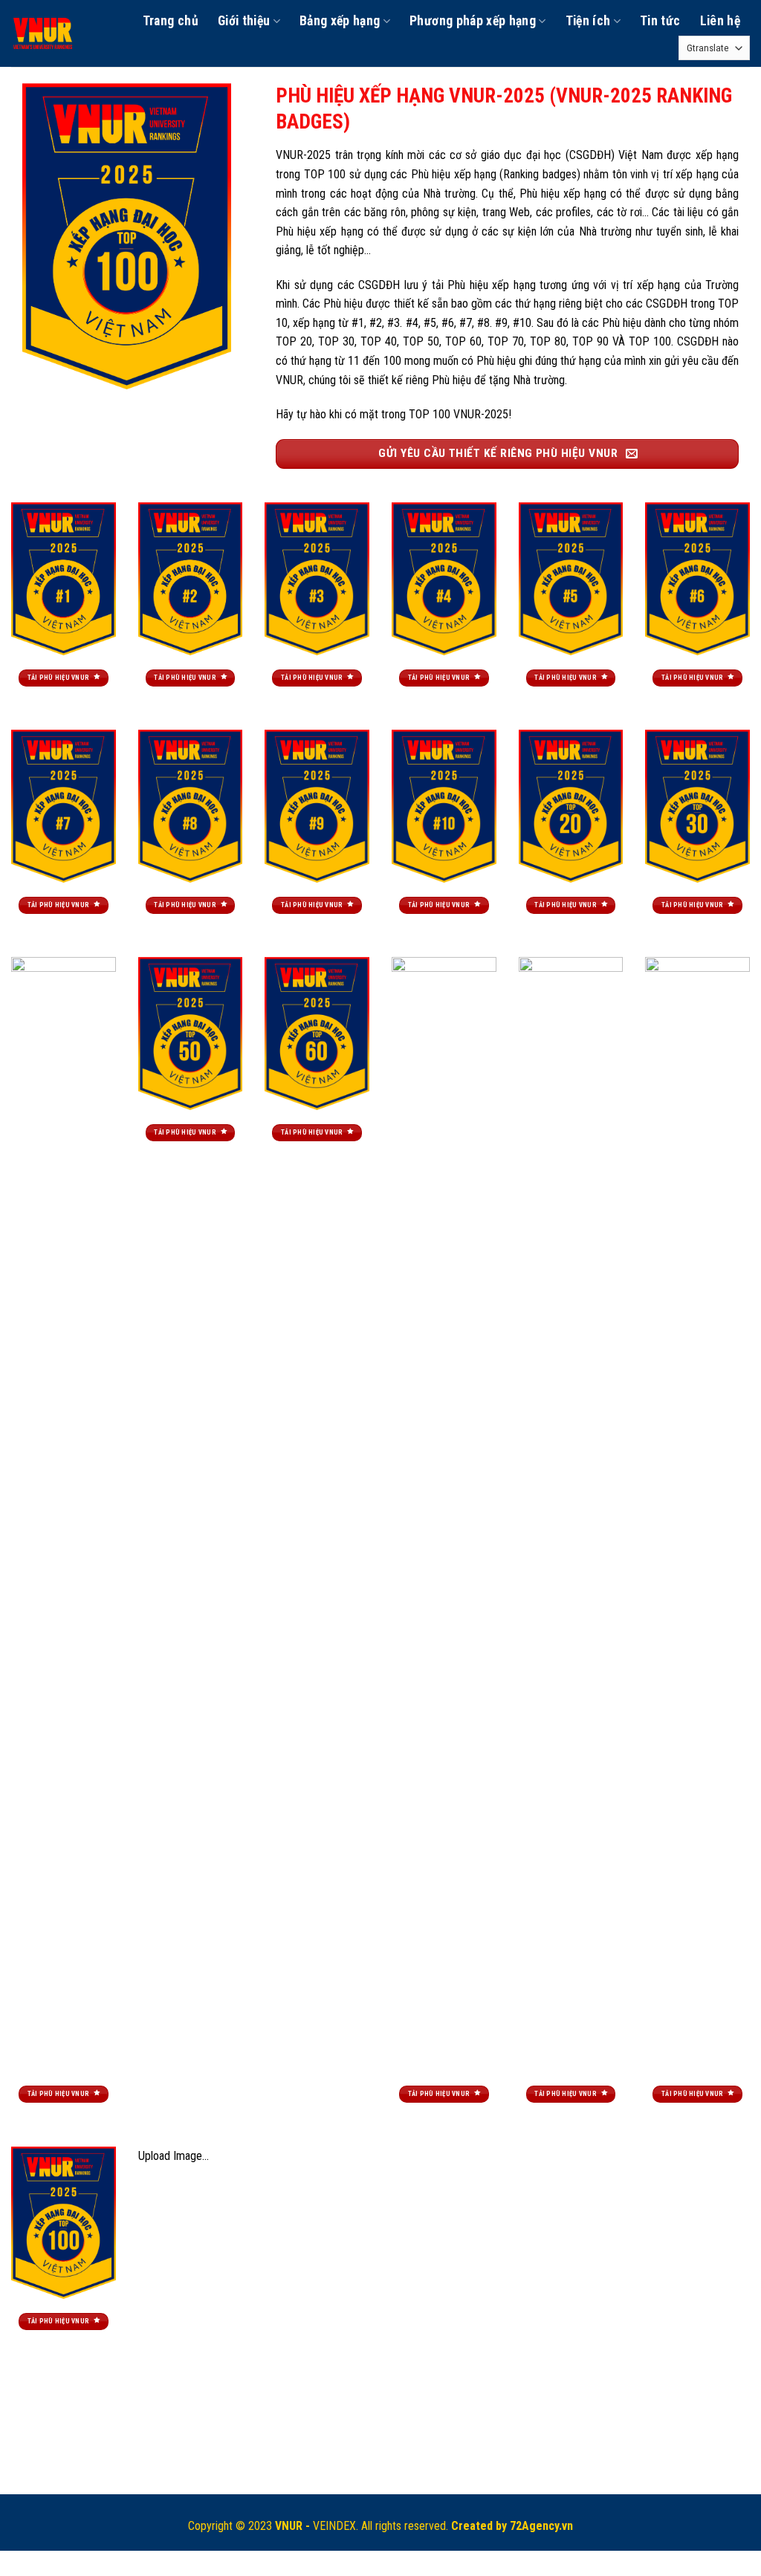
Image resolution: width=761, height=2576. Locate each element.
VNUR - (294, 2526)
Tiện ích (588, 21)
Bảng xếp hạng (340, 21)
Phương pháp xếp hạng (473, 21)
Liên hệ (720, 21)
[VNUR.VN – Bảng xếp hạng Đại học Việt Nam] (44, 33)
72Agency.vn (541, 2526)
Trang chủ (171, 21)
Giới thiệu (244, 21)
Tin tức (660, 21)
